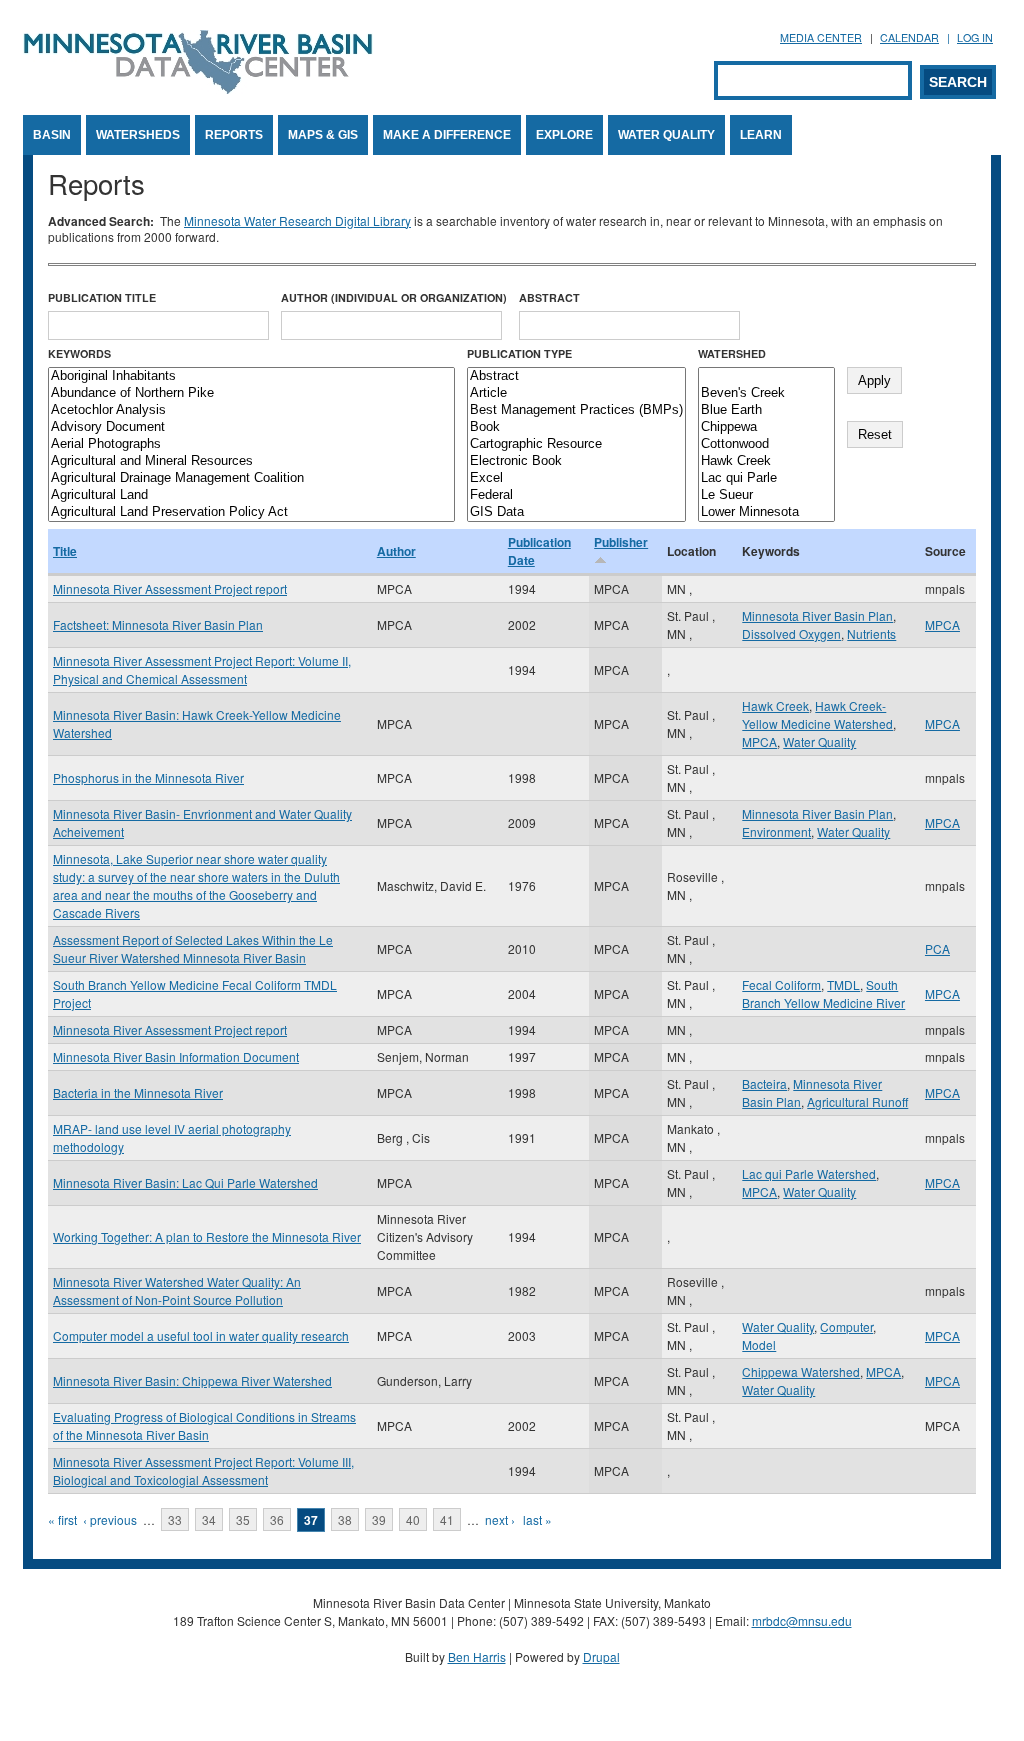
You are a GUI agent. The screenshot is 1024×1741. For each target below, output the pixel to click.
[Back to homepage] (198, 88)
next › (500, 1519)
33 (175, 1519)
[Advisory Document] (251, 427)
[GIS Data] (576, 512)
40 (413, 1519)
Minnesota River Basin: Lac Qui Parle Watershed (185, 1182)
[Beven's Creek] (766, 393)
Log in (975, 37)
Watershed (732, 353)
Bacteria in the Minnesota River (138, 1092)
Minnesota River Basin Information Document (176, 1056)
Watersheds (138, 135)
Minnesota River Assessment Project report (170, 588)
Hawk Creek (775, 705)
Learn (761, 135)
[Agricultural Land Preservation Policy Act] (251, 512)
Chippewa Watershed (801, 1371)
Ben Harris (477, 1656)
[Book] (576, 427)
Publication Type (519, 353)
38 (345, 1519)
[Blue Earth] (766, 410)
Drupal (601, 1656)
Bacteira (764, 1083)
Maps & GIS (323, 135)
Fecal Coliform (781, 984)
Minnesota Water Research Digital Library (297, 220)
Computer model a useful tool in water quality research (201, 1335)
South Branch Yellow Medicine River (823, 993)
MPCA (942, 624)
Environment (776, 831)
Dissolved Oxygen (791, 633)
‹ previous (110, 1519)
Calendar (909, 37)
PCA (937, 948)
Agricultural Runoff (857, 1101)
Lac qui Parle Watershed (809, 1173)
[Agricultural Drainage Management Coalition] (251, 478)
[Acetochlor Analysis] (251, 410)
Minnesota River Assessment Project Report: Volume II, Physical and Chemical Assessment (202, 669)
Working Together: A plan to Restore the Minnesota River (207, 1236)
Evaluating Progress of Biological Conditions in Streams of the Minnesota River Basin (204, 1425)
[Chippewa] (766, 427)
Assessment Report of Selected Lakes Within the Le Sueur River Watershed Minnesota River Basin (193, 948)
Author (396, 551)
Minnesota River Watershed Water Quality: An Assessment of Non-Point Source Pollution (177, 1290)
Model (759, 1344)
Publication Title (102, 297)
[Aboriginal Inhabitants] (251, 376)
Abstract (549, 297)
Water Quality (666, 135)
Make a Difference (447, 135)
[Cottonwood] (766, 444)
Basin (52, 135)
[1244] (766, 376)
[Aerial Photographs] (251, 444)
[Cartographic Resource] (576, 444)
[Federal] (576, 495)
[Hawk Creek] (766, 461)
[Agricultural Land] (251, 495)
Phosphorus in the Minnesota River (148, 777)
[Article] (576, 393)
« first (62, 1519)
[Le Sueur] (766, 495)
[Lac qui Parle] (766, 478)
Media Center (821, 37)
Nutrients (871, 633)
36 (277, 1519)
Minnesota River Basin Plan (817, 615)
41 (447, 1519)
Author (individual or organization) (394, 297)
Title (65, 551)
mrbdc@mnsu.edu (802, 1620)
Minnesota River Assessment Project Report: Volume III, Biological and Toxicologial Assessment (203, 1470)
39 (379, 1519)
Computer (846, 1326)
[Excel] (576, 478)
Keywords (79, 353)
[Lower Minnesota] (766, 512)
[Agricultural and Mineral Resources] (251, 461)
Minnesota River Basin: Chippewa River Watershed (192, 1380)
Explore (564, 135)
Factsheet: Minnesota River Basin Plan (158, 624)
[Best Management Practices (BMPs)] (576, 410)
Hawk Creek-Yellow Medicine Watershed (817, 714)
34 (209, 1519)
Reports (234, 135)
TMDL (843, 984)
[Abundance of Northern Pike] (251, 393)
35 (243, 1519)
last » (537, 1519)
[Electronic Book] (576, 461)
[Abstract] (576, 376)
